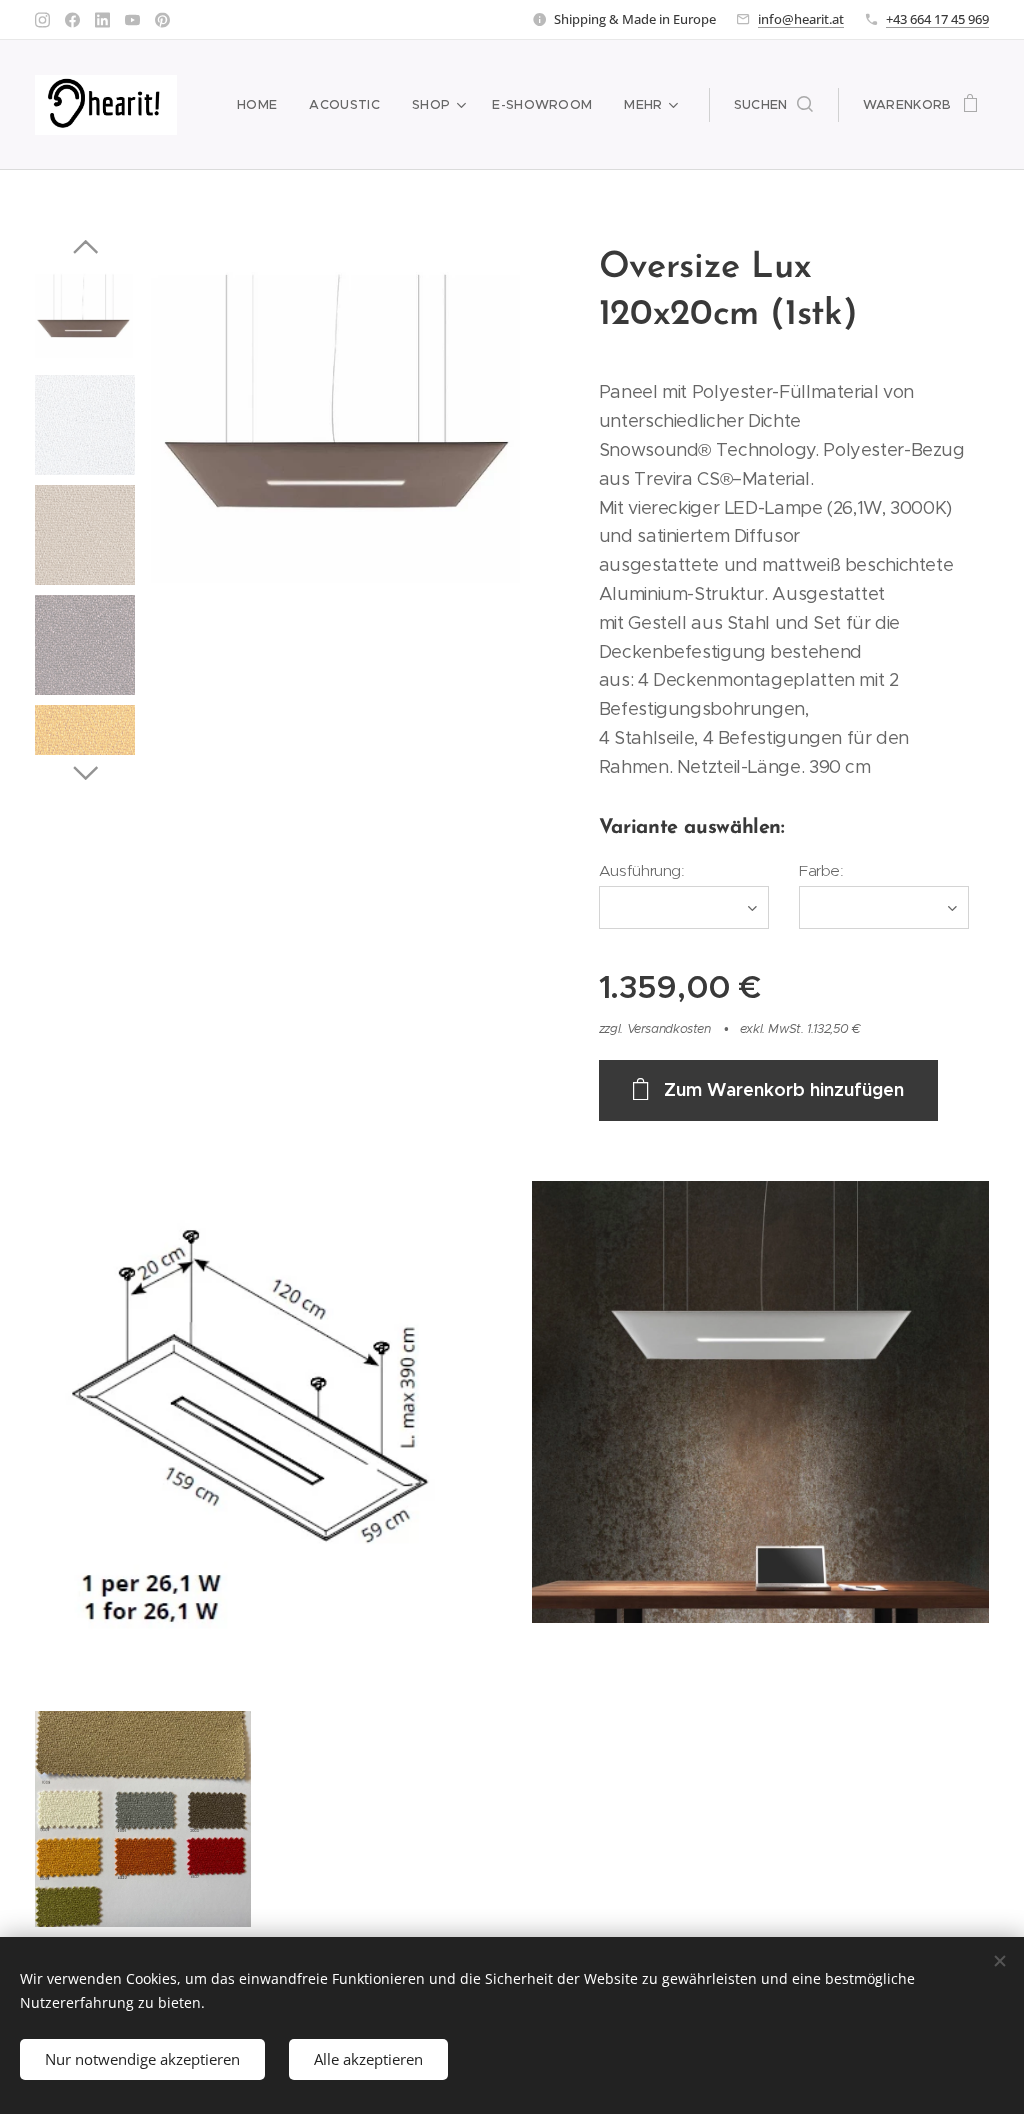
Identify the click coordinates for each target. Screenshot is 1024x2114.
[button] (773, 105)
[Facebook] (72, 20)
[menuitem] (262, 105)
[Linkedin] (102, 20)
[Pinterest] (162, 20)
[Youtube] (132, 20)
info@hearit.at (801, 19)
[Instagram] (42, 20)
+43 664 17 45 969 (937, 19)
